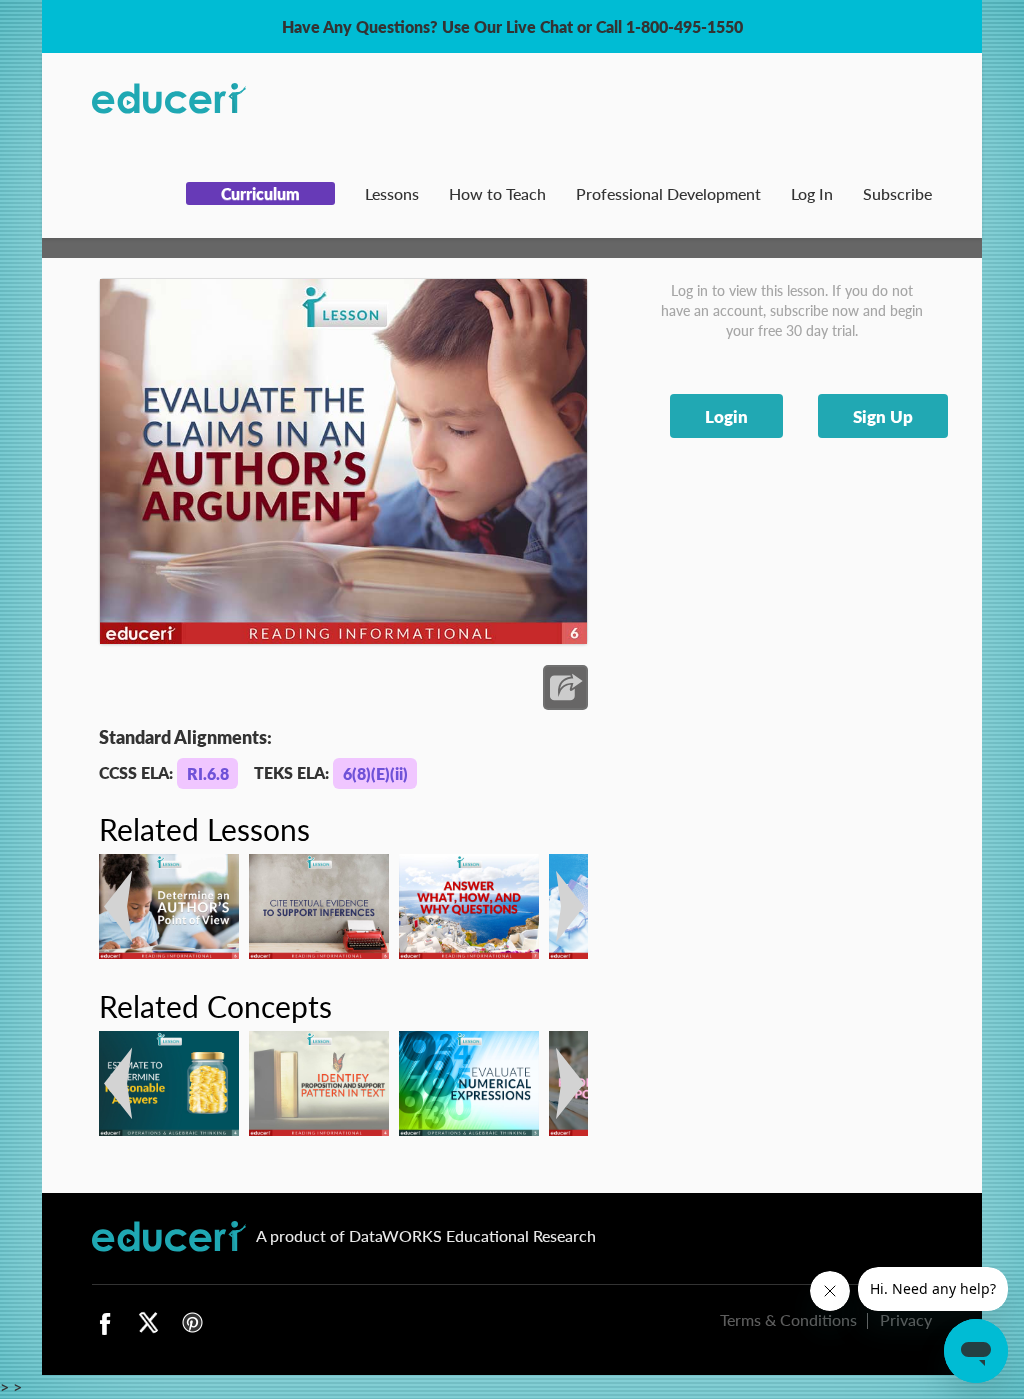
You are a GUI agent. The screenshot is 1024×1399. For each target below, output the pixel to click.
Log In (812, 193)
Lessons (392, 193)
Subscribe (897, 193)
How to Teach (497, 193)
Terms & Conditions (788, 1319)
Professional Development (668, 193)
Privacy (906, 1319)
